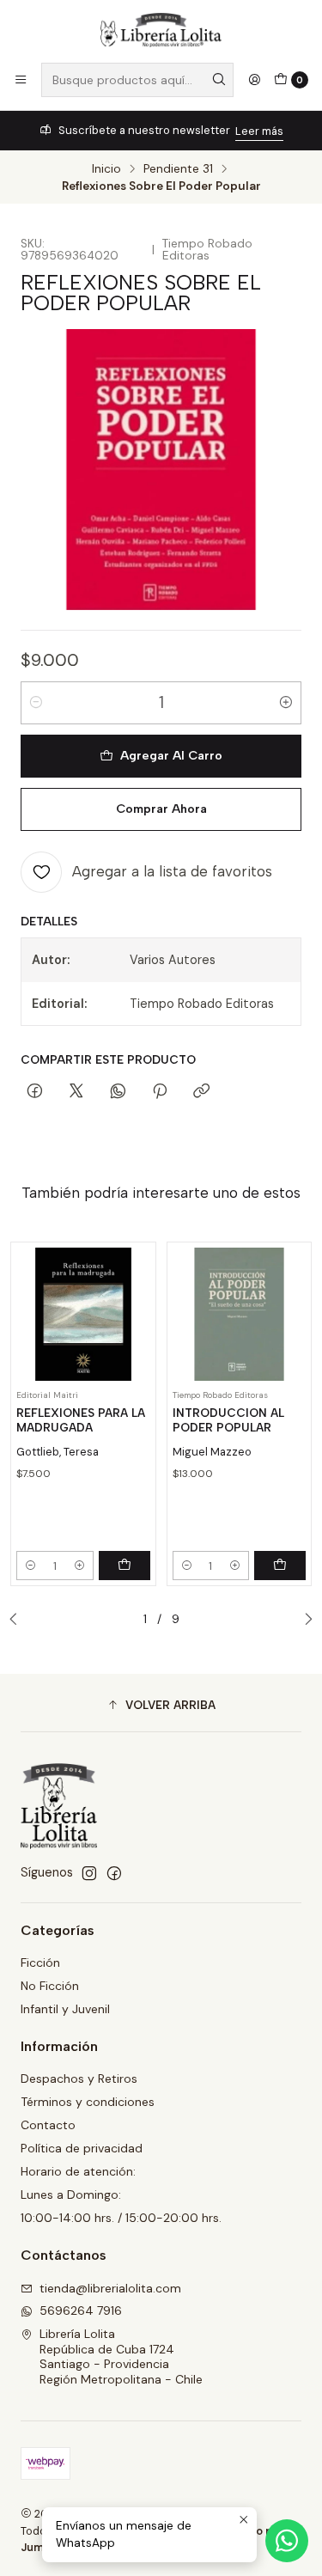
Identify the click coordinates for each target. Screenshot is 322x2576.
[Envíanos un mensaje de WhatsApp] (287, 2541)
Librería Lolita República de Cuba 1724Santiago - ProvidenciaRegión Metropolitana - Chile (121, 2356)
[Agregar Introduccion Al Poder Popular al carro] (280, 1566)
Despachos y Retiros (79, 2079)
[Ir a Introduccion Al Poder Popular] (240, 1315)
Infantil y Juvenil (65, 2009)
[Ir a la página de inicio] (161, 30)
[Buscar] (219, 80)
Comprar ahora (161, 809)
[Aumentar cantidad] (286, 703)
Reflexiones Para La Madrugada (81, 1420)
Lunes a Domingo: (71, 2194)
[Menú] (21, 80)
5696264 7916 (81, 2310)
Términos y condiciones (88, 2102)
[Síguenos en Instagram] (89, 1873)
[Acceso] (254, 80)
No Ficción (50, 1986)
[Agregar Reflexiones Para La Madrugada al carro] (125, 1566)
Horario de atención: (78, 2171)
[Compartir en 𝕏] (76, 1092)
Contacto (48, 2125)
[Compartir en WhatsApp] (118, 1092)
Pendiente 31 (178, 169)
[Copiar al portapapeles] (201, 1092)
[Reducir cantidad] (36, 703)
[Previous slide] (18, 1620)
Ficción (40, 1963)
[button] (161, 1705)
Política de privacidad (82, 2148)
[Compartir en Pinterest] (160, 1092)
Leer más (259, 131)
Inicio (106, 169)
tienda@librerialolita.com (110, 2288)
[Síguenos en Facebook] (114, 1873)
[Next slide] (304, 1620)
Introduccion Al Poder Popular (228, 1420)
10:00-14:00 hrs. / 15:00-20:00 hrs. (121, 2218)
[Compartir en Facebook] (35, 1092)
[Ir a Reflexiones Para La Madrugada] (83, 1315)
